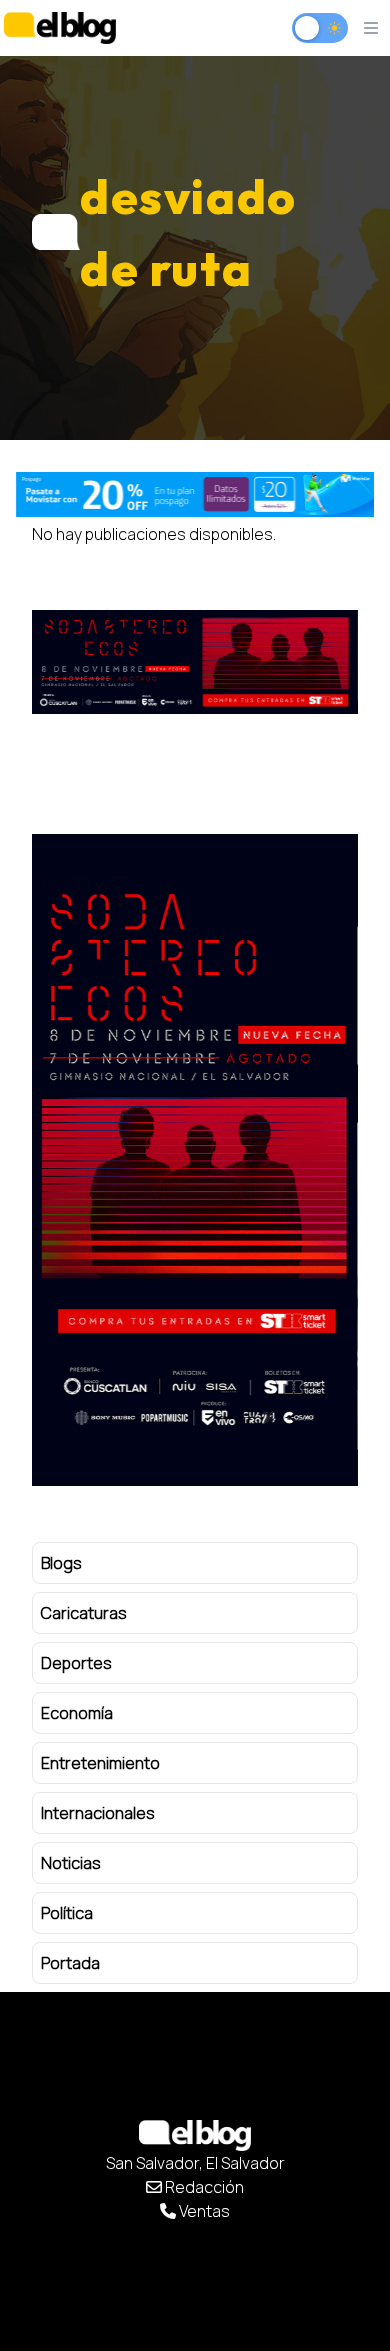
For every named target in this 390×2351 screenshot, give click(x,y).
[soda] (195, 662)
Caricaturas (84, 1613)
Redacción (203, 2187)
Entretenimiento (100, 1763)
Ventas (203, 2211)
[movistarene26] (195, 494)
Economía (77, 1713)
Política (67, 1913)
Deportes (76, 1663)
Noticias (71, 1863)
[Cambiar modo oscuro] (320, 28)
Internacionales (98, 1813)
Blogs (61, 1563)
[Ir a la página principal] (60, 27)
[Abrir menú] (371, 28)
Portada (70, 1963)
